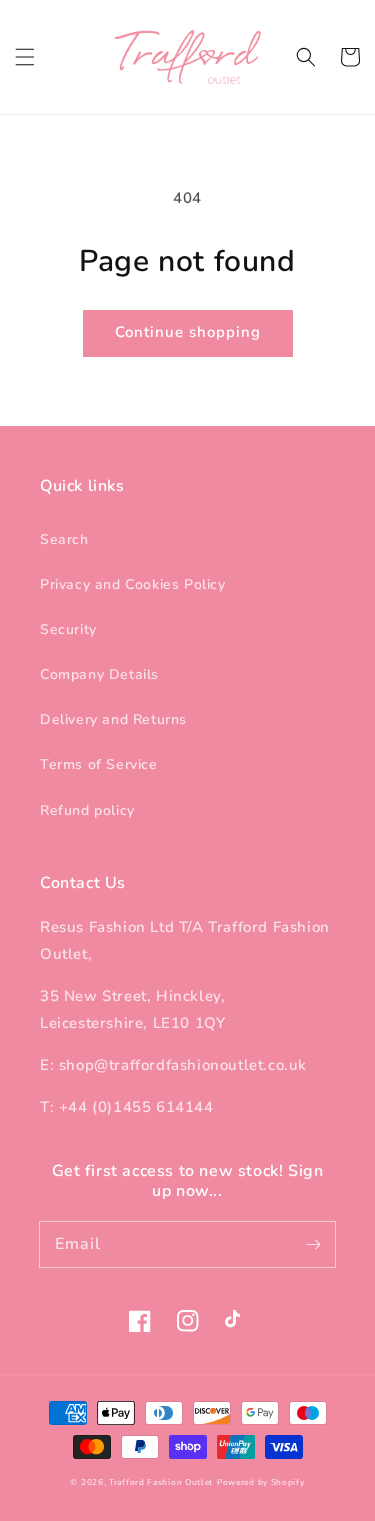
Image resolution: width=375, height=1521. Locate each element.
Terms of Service (99, 764)
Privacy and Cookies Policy (133, 584)
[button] (25, 57)
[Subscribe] (313, 1244)
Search (64, 539)
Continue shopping (188, 332)
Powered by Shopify (261, 1482)
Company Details (99, 674)
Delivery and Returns (113, 719)
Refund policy (87, 810)
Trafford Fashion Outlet (161, 1482)
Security (68, 629)
